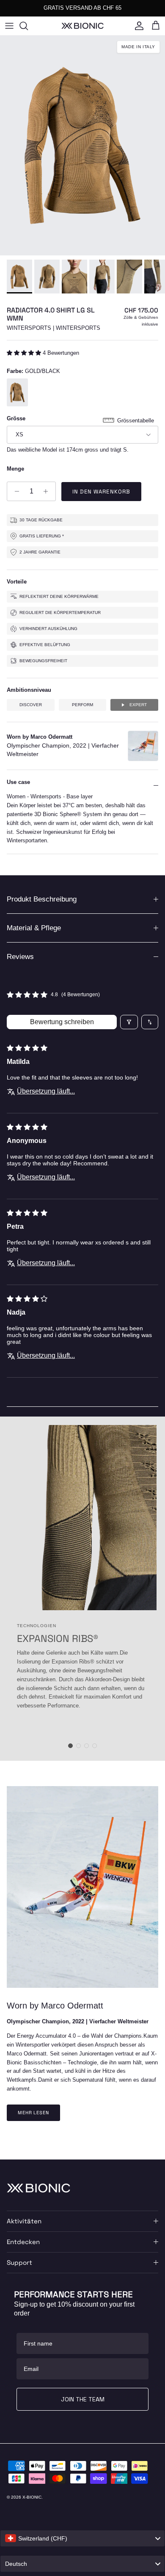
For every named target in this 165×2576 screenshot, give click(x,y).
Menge (15, 469)
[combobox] (82, 2538)
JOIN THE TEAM (83, 2399)
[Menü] (9, 26)
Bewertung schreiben (62, 1022)
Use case (18, 782)
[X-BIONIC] (82, 26)
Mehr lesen (33, 2113)
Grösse (16, 418)
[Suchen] (28, 26)
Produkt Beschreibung (42, 899)
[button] (25, 353)
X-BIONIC (32, 2497)
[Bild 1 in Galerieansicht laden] (82, 145)
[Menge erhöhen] (48, 491)
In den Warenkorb (101, 492)
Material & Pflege (34, 928)
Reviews (20, 957)
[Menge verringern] (15, 491)
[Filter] (129, 1022)
